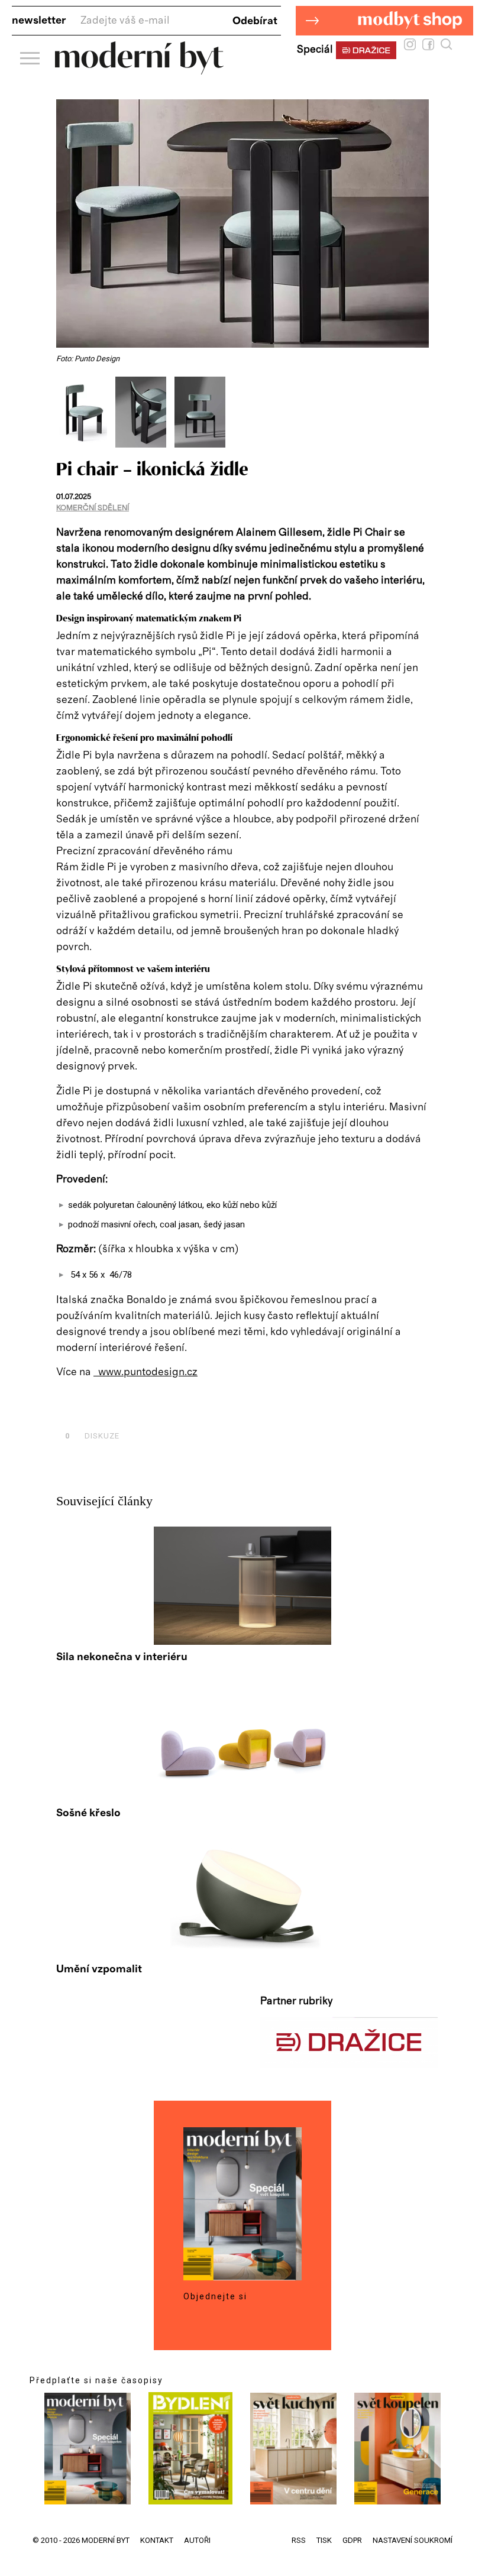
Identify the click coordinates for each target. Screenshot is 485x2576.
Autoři (197, 2540)
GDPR (352, 2540)
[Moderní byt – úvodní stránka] (139, 70)
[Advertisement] (195, 1409)
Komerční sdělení (93, 508)
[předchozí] (67, 412)
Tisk (324, 2540)
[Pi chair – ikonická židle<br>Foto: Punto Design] (86, 445)
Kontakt (157, 2540)
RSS (299, 2540)
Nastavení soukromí (413, 2540)
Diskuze (92, 1436)
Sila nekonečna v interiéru (122, 1657)
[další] (418, 412)
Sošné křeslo (88, 1813)
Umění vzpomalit (99, 1969)
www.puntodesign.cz (145, 1372)
